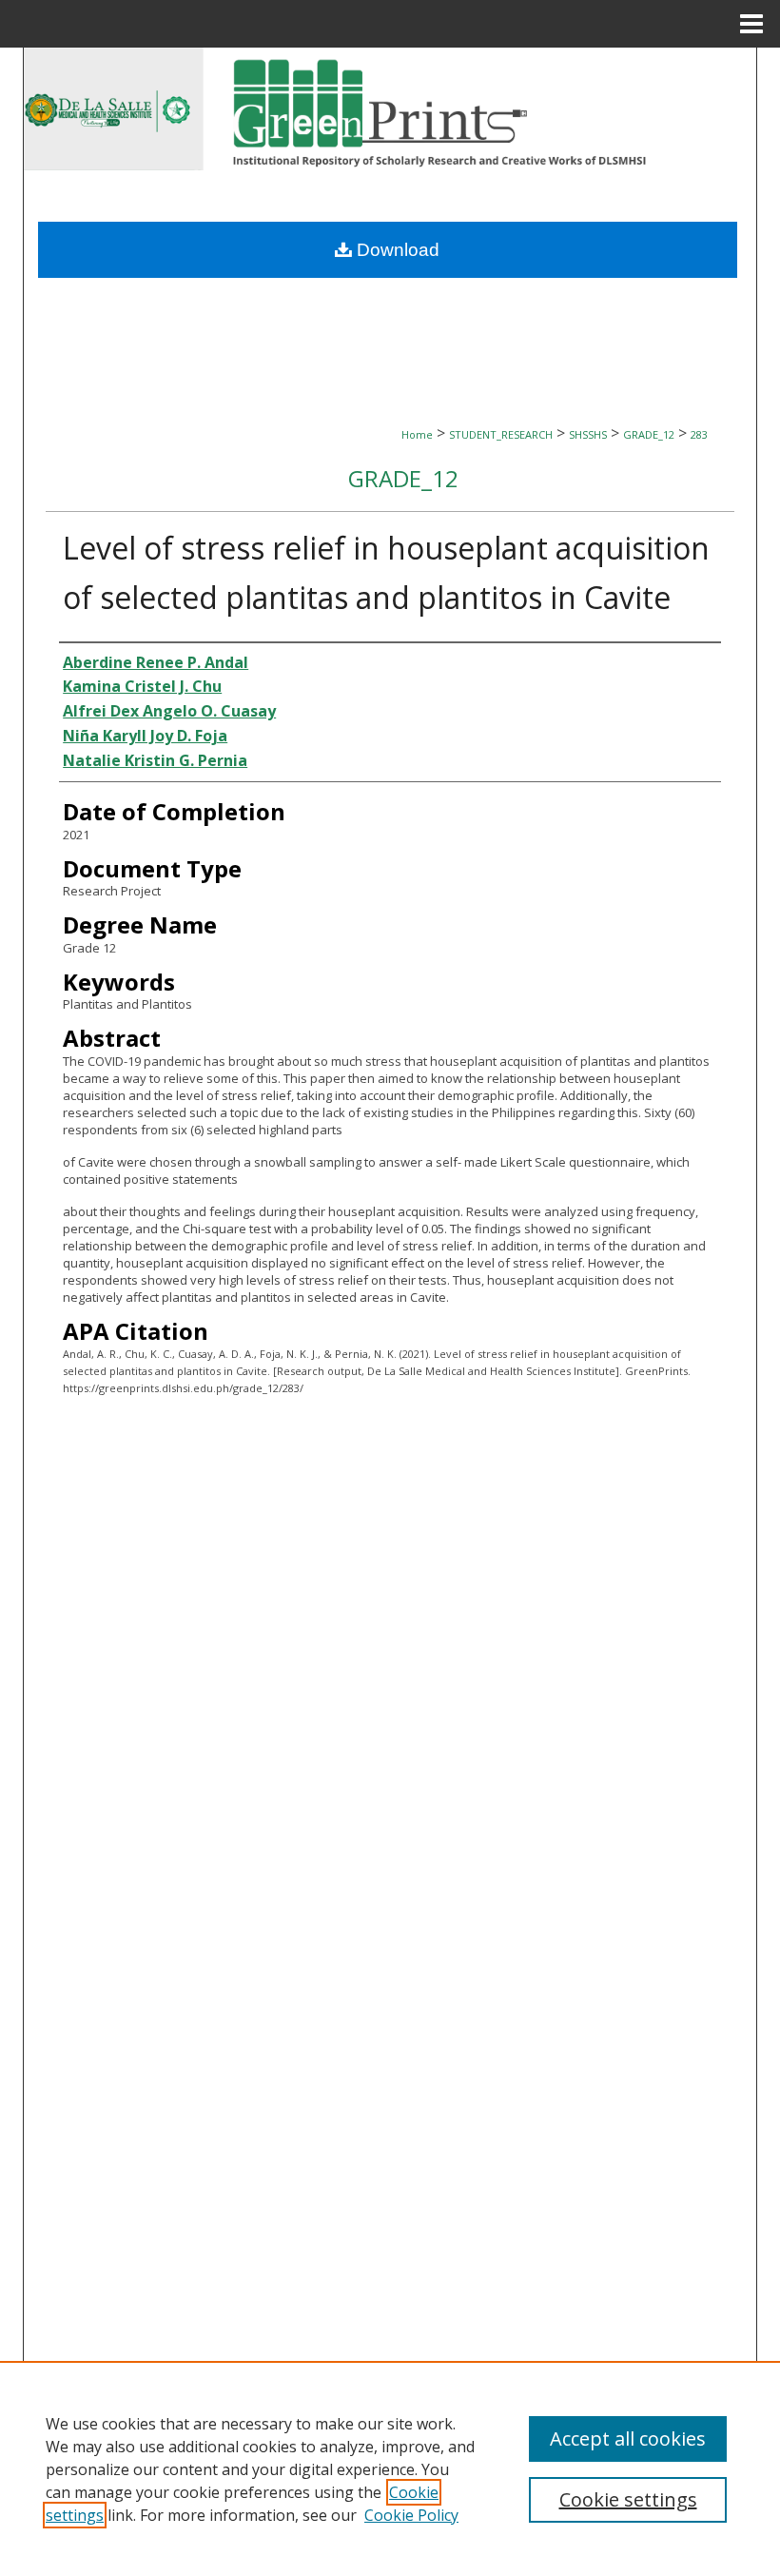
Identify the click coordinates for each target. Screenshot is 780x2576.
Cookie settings (628, 2499)
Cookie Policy (411, 2515)
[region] (390, 2468)
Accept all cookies (628, 2438)
